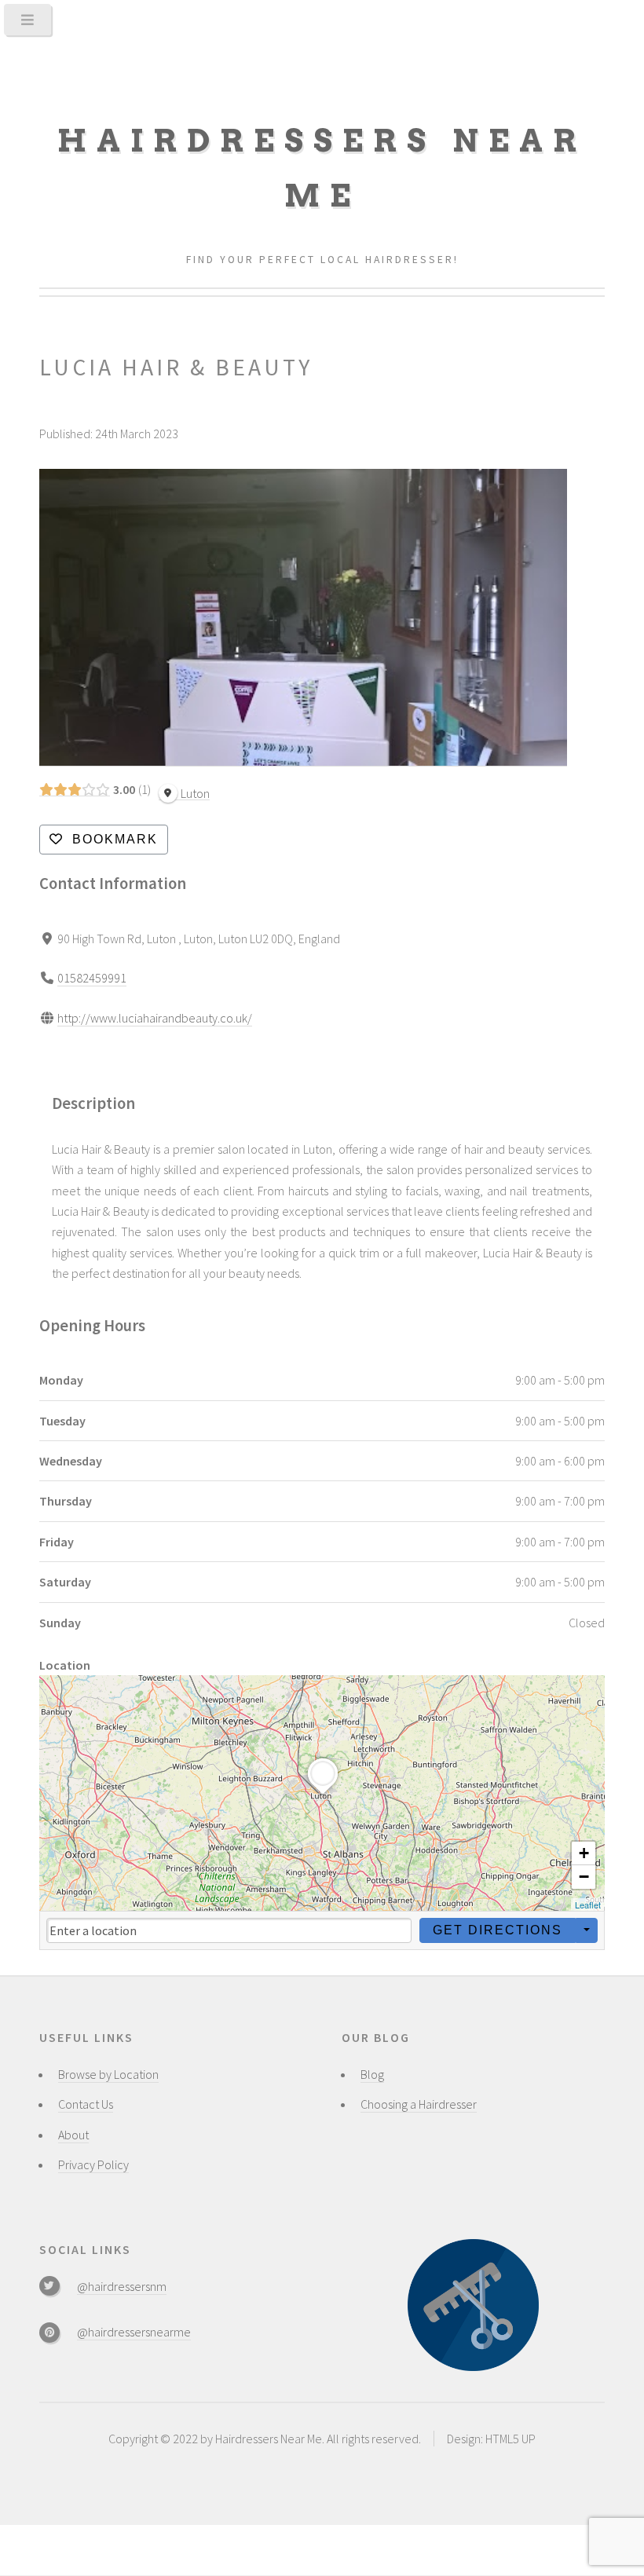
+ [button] (584, 1853)
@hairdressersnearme (134, 2332)
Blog (372, 2074)
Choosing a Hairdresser (419, 2104)
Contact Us (86, 2104)
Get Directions (498, 1930)
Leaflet (588, 1905)
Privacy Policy (93, 2164)
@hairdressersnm (122, 2286)
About (73, 2135)
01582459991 (92, 978)
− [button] (584, 1877)
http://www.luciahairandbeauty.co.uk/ (155, 1018)
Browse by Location (108, 2074)
